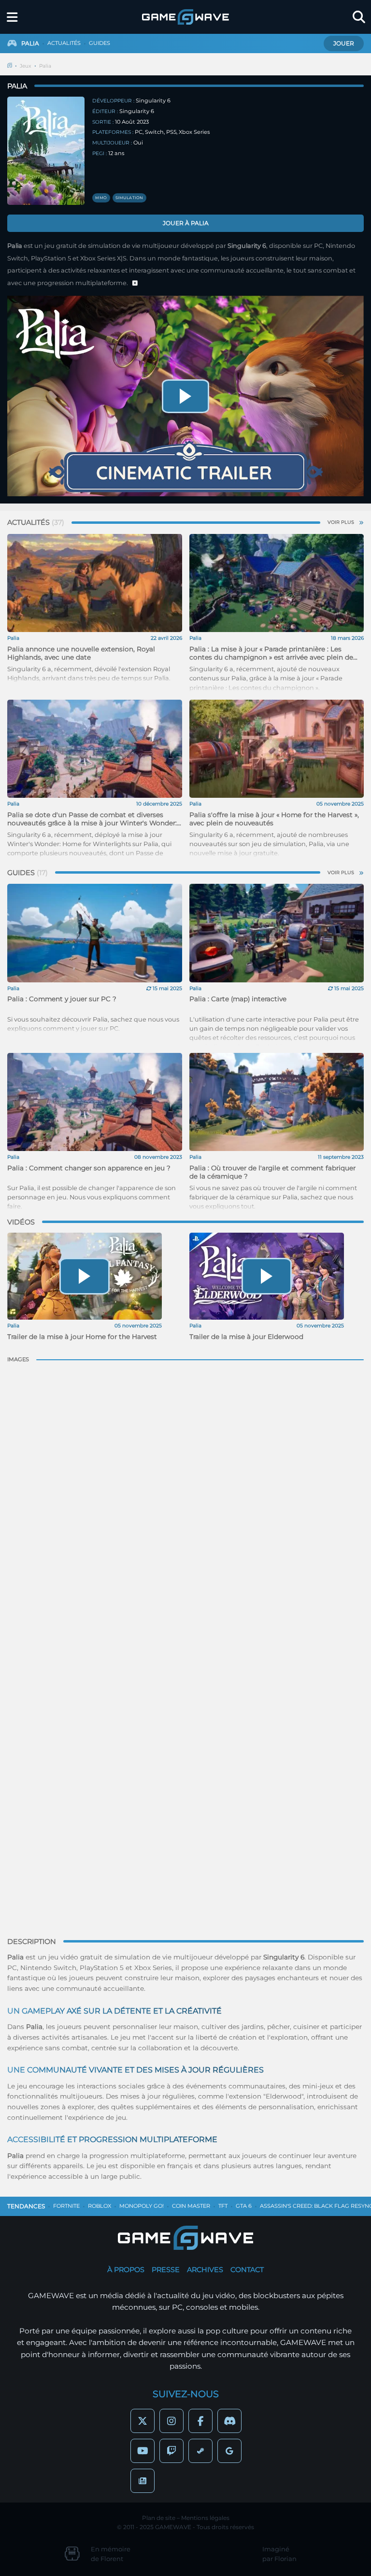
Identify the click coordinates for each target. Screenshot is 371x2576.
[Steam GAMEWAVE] (200, 2451)
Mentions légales (205, 2518)
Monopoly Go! (142, 2206)
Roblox (100, 2206)
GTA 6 (244, 2206)
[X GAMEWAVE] (143, 2421)
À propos (126, 2270)
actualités (64, 43)
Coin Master (191, 2206)
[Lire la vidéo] (185, 396)
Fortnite (66, 2206)
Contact (247, 2270)
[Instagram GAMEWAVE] (171, 2421)
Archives (205, 2270)
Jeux (26, 66)
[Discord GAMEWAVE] (229, 2421)
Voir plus (341, 522)
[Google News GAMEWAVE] (143, 2481)
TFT (223, 2206)
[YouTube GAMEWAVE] (143, 2451)
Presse (166, 2270)
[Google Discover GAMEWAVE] (229, 2451)
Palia (45, 66)
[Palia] (46, 151)
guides (100, 43)
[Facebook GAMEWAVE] (200, 2421)
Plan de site (159, 2518)
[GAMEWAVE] (185, 17)
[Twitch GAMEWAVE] (171, 2451)
